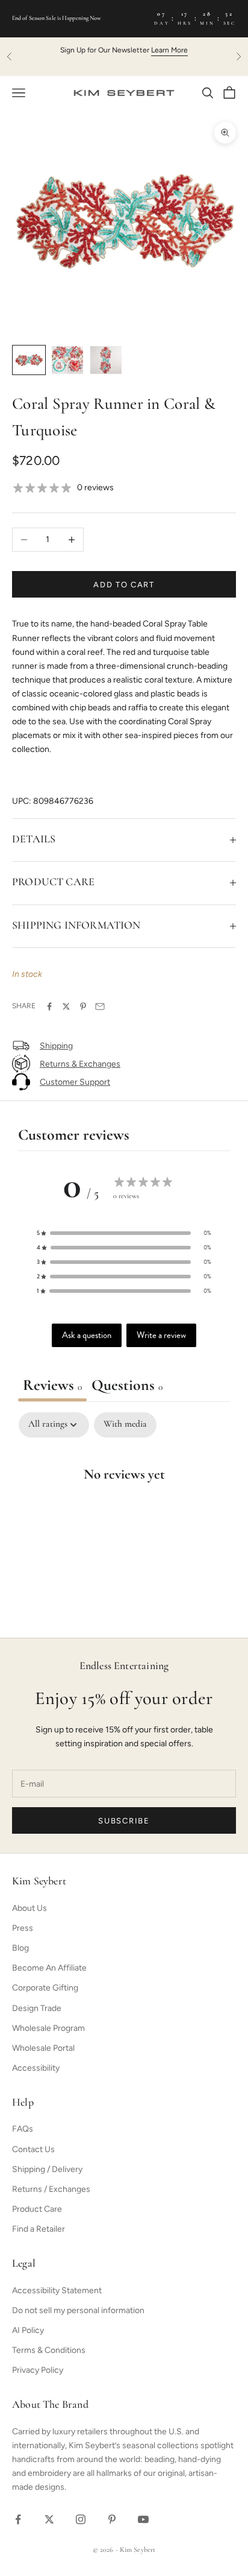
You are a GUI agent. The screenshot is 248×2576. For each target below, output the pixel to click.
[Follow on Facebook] (18, 2519)
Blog (20, 1948)
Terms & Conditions (49, 2350)
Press (23, 1928)
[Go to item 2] (67, 360)
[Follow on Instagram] (81, 2519)
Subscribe (124, 1821)
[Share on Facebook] (49, 1006)
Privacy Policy (38, 2370)
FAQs (23, 2129)
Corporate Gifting (45, 1988)
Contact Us (33, 2149)
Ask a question (87, 1335)
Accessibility (36, 2068)
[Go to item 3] (106, 360)
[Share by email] (100, 1006)
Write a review (161, 1335)
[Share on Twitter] (66, 1006)
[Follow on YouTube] (143, 2519)
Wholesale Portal (43, 2048)
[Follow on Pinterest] (112, 2519)
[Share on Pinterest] (83, 1006)
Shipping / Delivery (47, 2169)
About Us (29, 1908)
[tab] (127, 1387)
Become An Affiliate (49, 1968)
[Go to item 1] (29, 360)
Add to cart (124, 585)
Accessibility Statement (57, 2290)
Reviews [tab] (52, 1386)
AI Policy (28, 2330)
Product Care (37, 2209)
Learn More (169, 50)
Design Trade (37, 2008)
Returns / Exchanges (51, 2189)
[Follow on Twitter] (49, 2519)
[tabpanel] (124, 1512)
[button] (124, 1233)
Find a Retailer (39, 2229)
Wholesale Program (48, 2028)
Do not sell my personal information (78, 2310)
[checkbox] (125, 1425)
